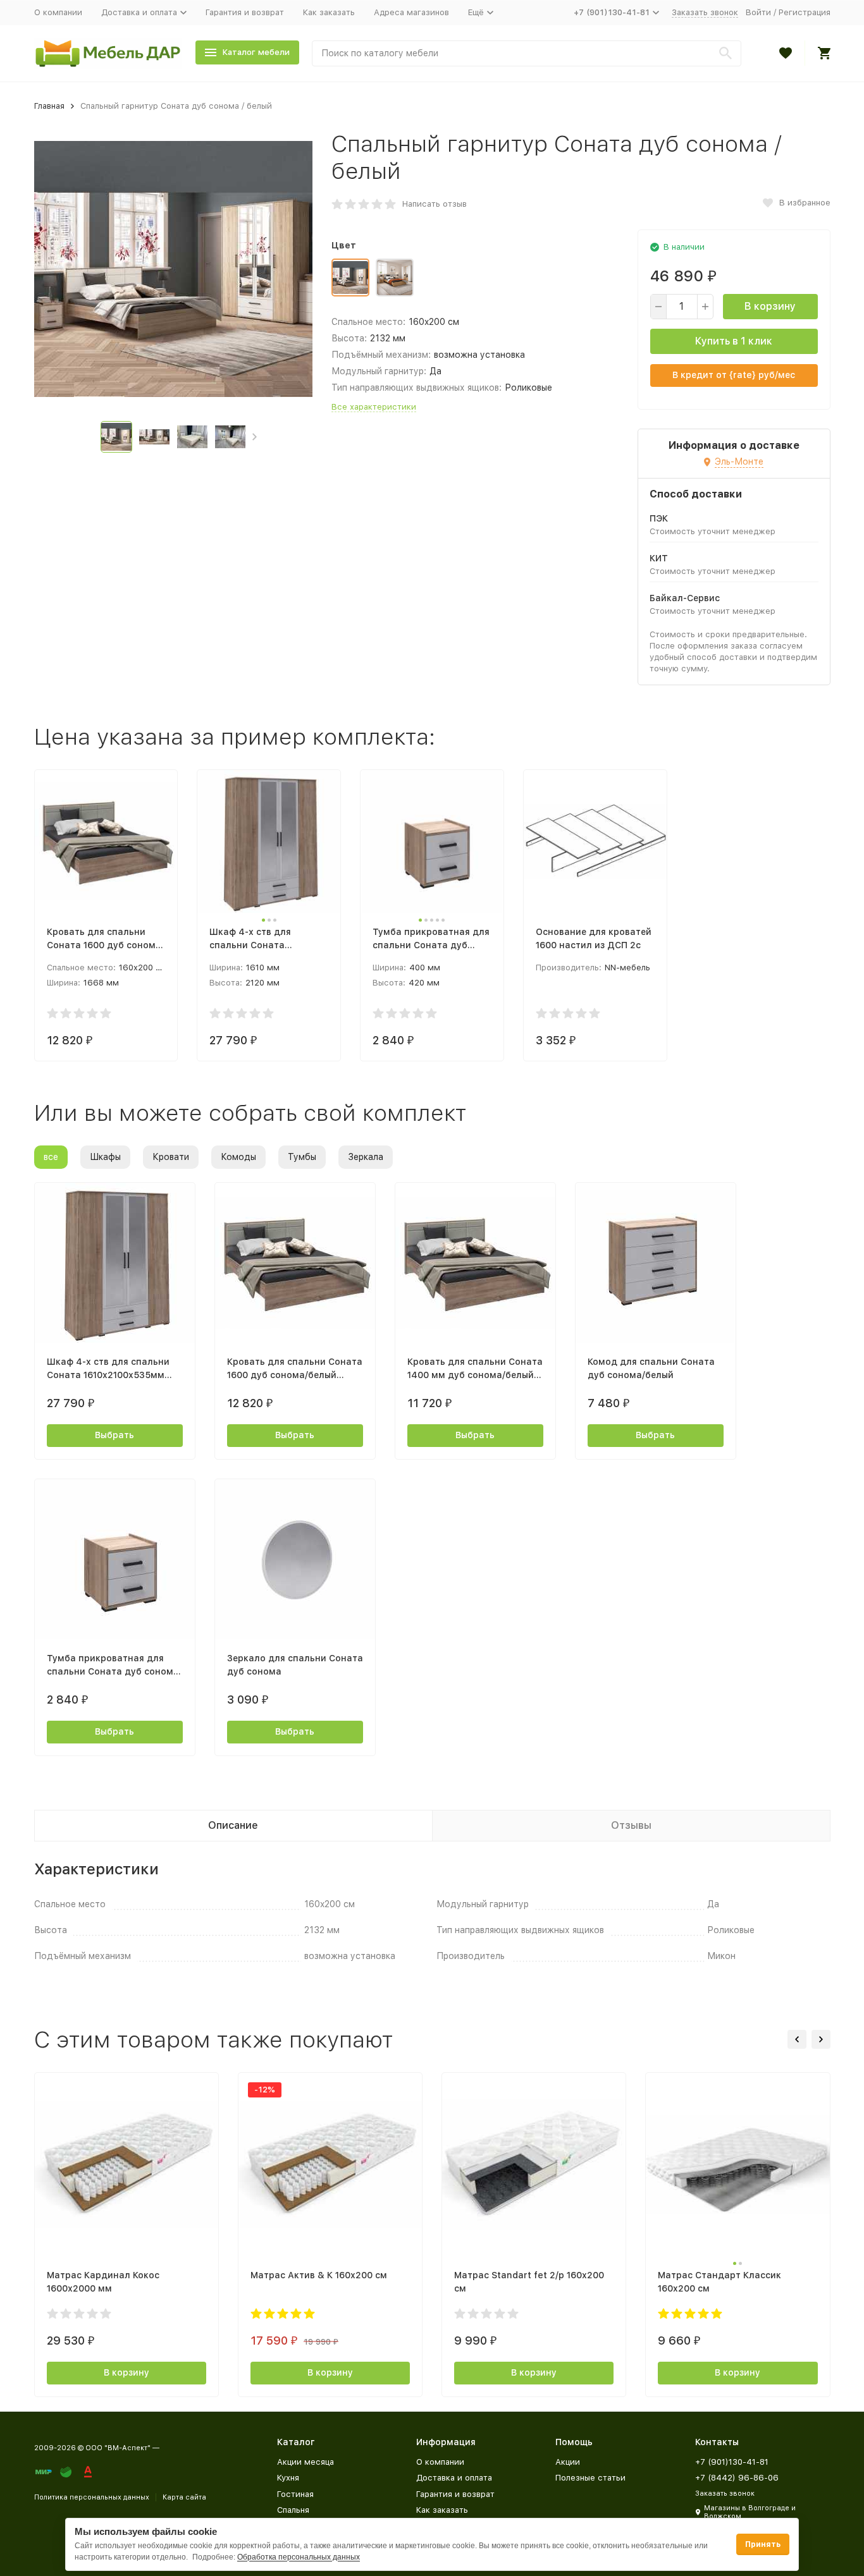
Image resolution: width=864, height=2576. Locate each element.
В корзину (770, 306)
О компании (58, 12)
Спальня (293, 2510)
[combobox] (527, 53)
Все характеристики (374, 407)
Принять (763, 2544)
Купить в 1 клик (734, 341)
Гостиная (295, 2494)
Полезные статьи (590, 2478)
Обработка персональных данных (299, 2557)
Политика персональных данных (92, 2497)
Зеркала (366, 1157)
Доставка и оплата (454, 2478)
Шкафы (105, 1157)
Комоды (238, 1157)
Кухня (288, 2478)
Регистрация (805, 12)
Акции (568, 2462)
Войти (758, 12)
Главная (49, 106)
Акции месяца (305, 2462)
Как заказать (329, 12)
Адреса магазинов (411, 12)
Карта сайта (184, 2497)
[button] (255, 437)
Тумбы (302, 1157)
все (51, 1157)
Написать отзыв (435, 204)
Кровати (171, 1157)
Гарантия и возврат (245, 12)
